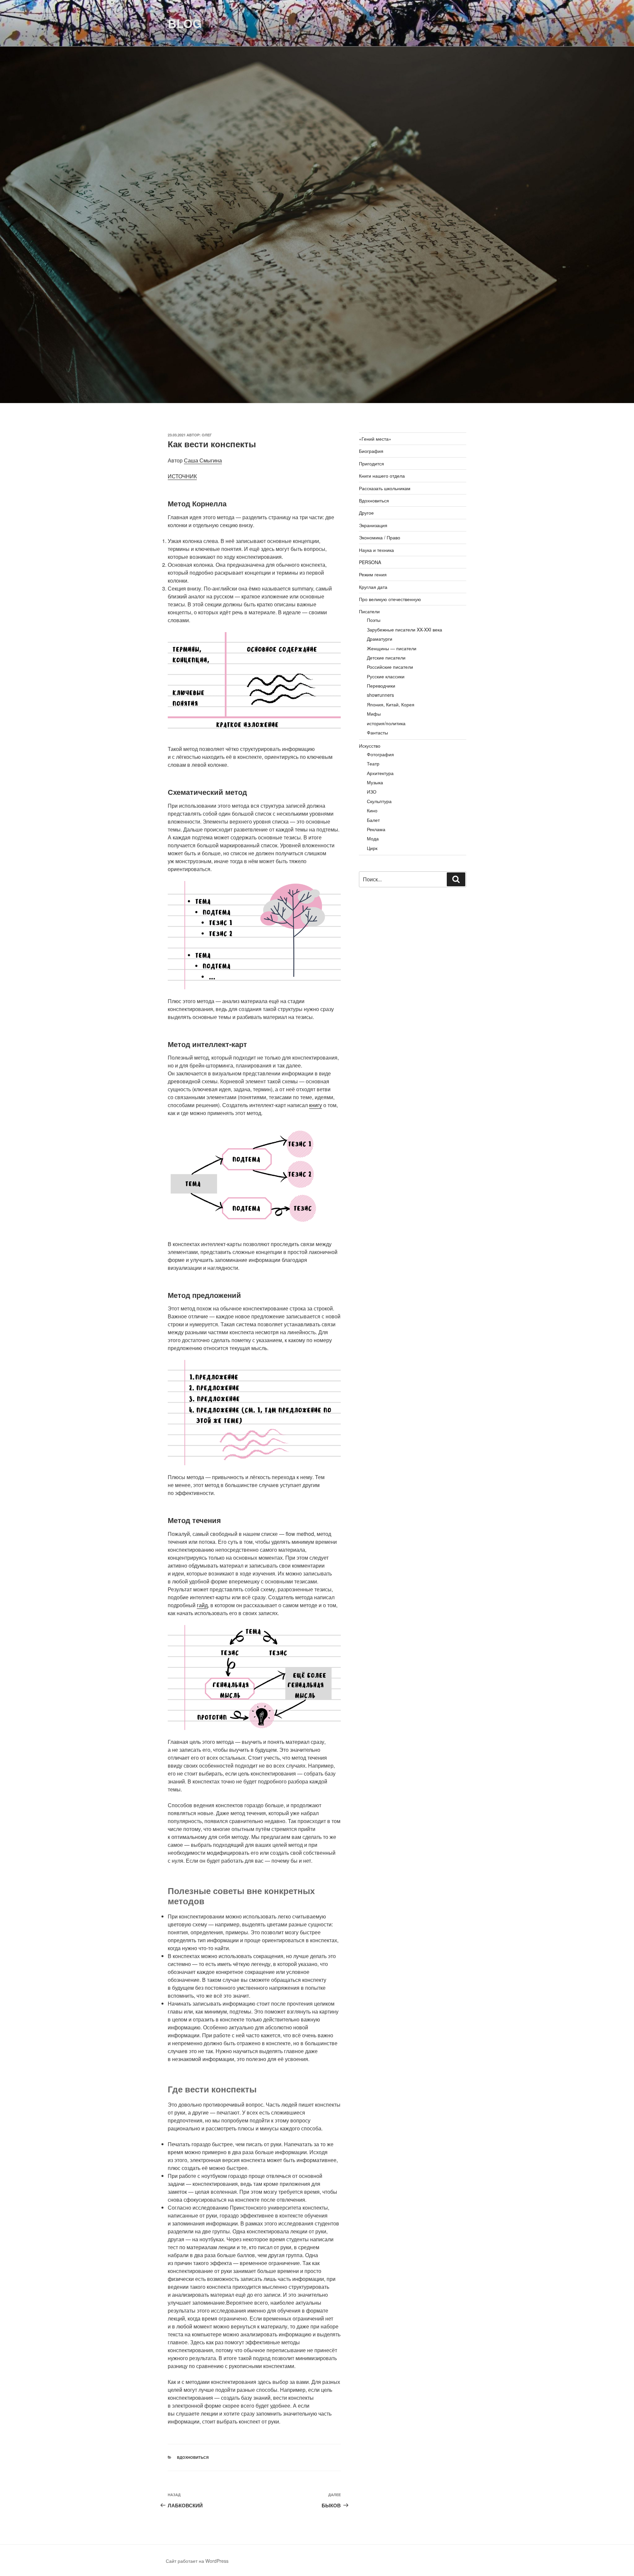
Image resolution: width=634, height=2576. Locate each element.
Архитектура (380, 773)
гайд (202, 1605)
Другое (366, 513)
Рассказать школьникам (385, 488)
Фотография (380, 754)
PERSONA (370, 562)
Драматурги (380, 639)
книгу (316, 1105)
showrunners (380, 695)
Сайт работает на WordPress (197, 2561)
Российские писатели (390, 667)
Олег (207, 435)
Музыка (375, 782)
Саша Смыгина (203, 460)
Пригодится (371, 463)
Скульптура (379, 801)
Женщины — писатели (392, 648)
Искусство (370, 746)
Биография (371, 451)
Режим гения (373, 574)
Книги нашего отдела (382, 476)
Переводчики (381, 686)
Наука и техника (376, 550)
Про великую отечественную (390, 599)
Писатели (369, 611)
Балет (373, 820)
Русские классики (386, 676)
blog (185, 23)
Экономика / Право (380, 537)
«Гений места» (375, 439)
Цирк (372, 848)
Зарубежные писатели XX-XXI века (405, 629)
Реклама (376, 829)
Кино (372, 810)
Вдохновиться (193, 2457)
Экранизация (373, 525)
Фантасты (377, 732)
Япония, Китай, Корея (391, 704)
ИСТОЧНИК (182, 476)
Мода (373, 838)
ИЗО (372, 792)
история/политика (386, 723)
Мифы (374, 714)
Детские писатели (386, 658)
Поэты (374, 620)
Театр (373, 763)
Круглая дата (373, 587)
